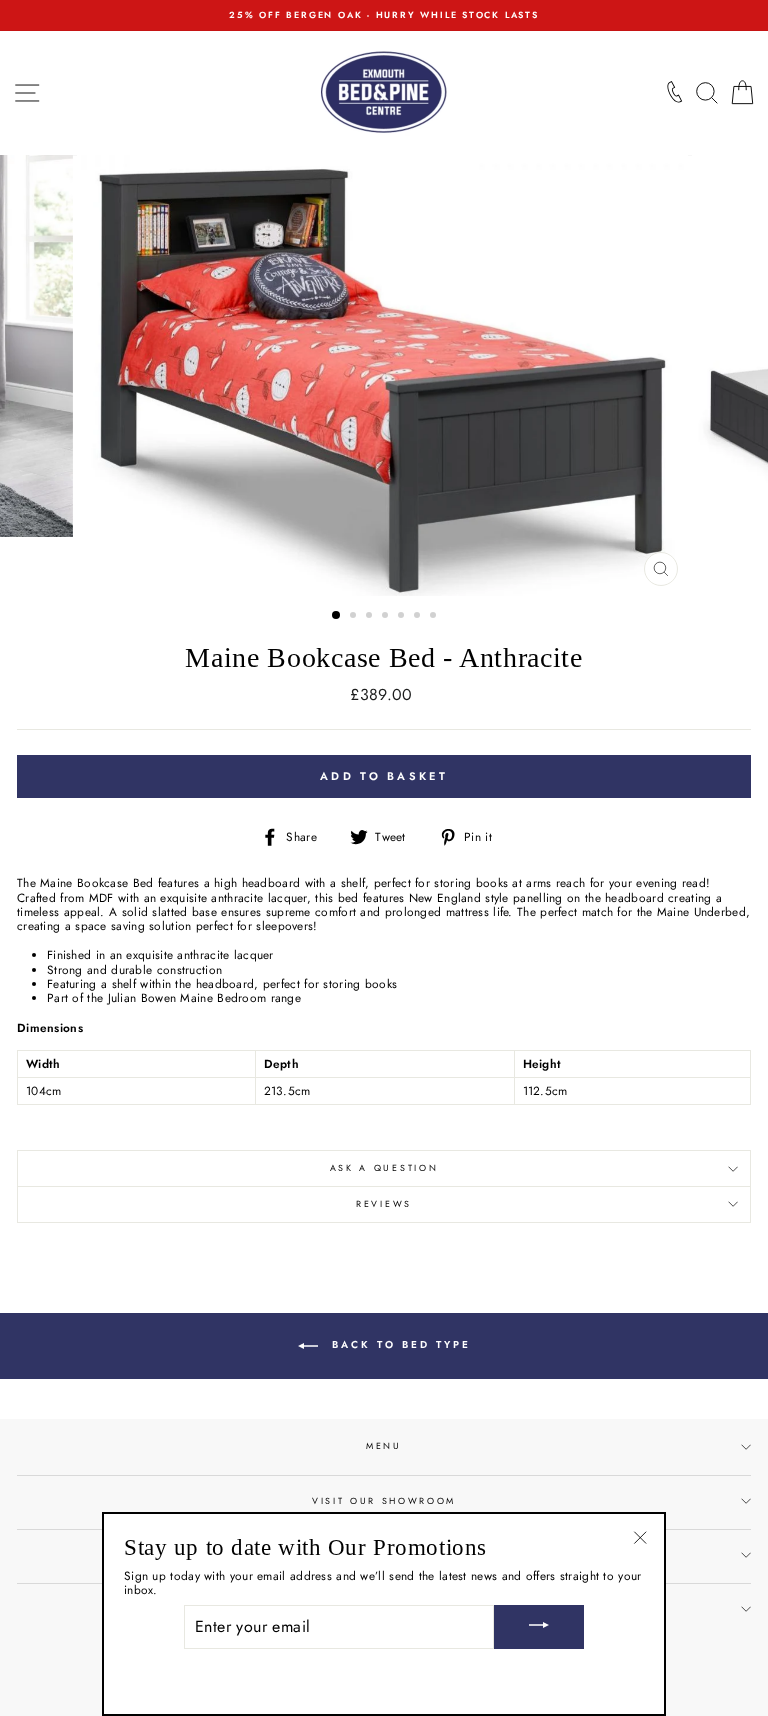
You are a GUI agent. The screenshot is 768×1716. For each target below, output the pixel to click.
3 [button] (371, 617)
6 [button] (419, 617)
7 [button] (435, 617)
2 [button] (355, 617)
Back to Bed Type (398, 1344)
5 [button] (403, 617)
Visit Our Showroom (384, 1500)
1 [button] (337, 616)
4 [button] (387, 617)
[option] (384, 15)
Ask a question (384, 1167)
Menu (384, 1445)
